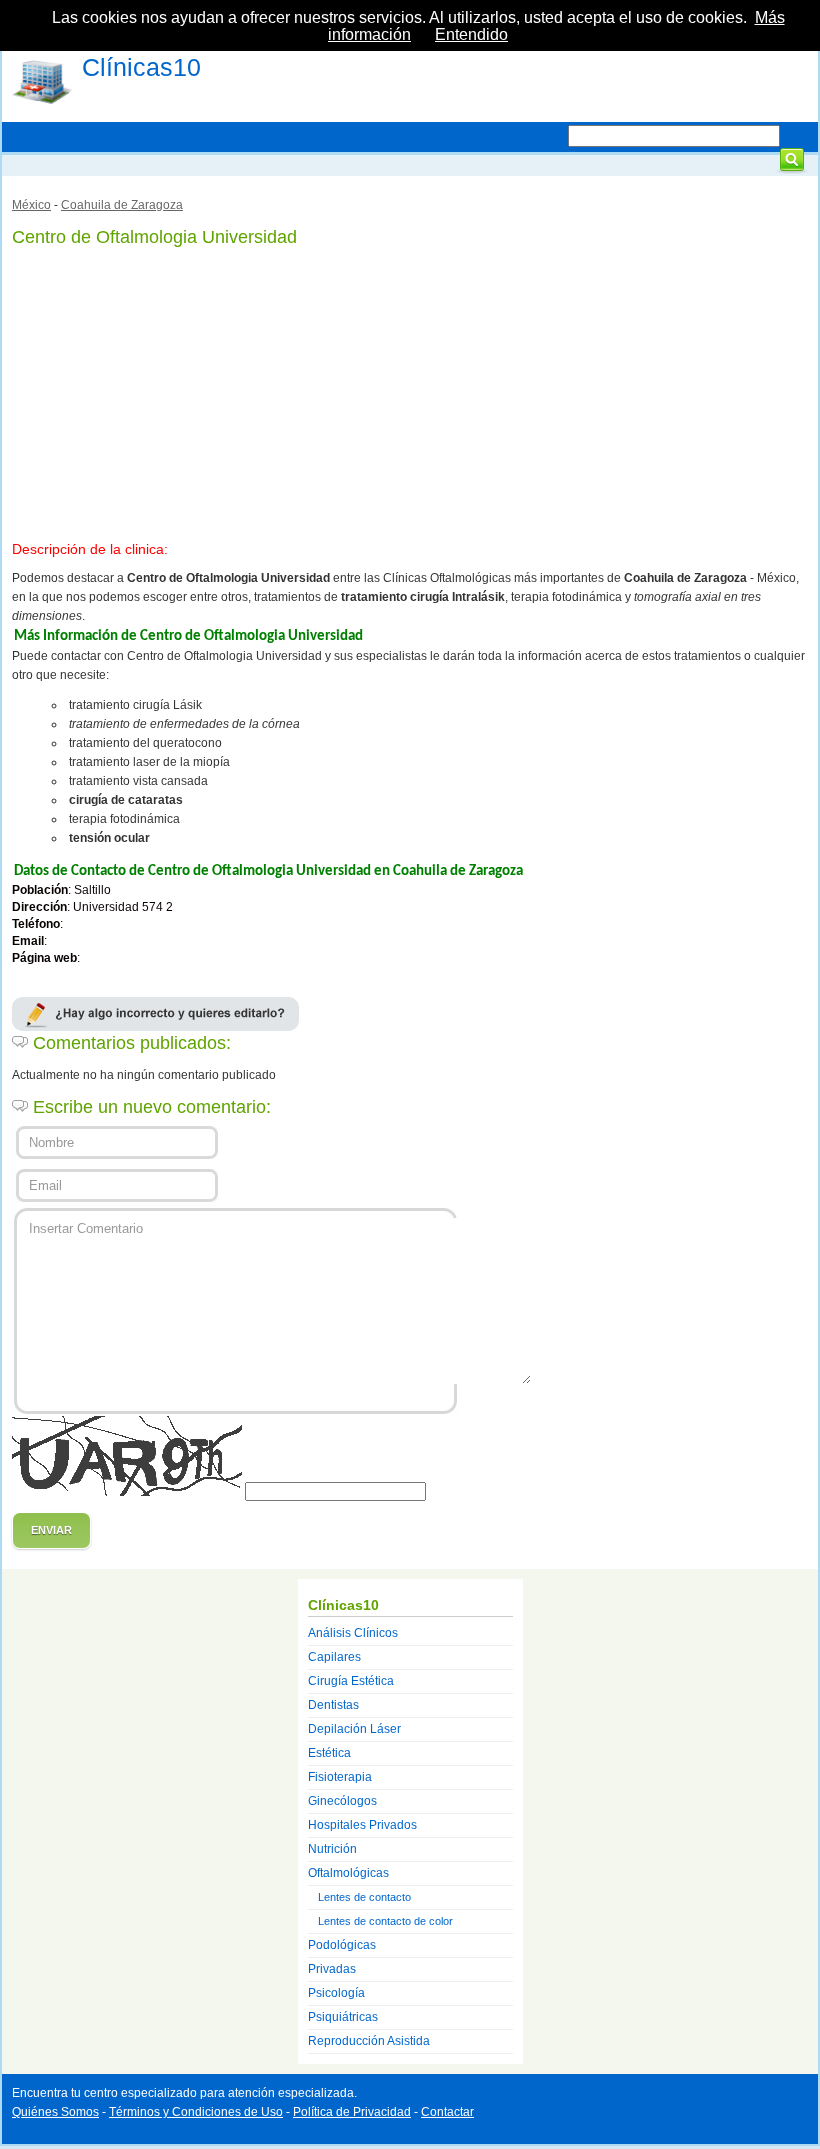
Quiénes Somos (55, 2112)
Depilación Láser (354, 1729)
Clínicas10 (141, 67)
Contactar (447, 2112)
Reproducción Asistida (369, 2041)
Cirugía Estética (351, 1681)
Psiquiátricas (343, 2017)
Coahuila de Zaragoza (122, 205)
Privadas (332, 1969)
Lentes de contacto (364, 1897)
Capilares (334, 1657)
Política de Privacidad (352, 2112)
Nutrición (332, 1849)
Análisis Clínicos (353, 1633)
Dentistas (333, 1705)
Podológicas (342, 1945)
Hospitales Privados (362, 1825)
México (31, 205)
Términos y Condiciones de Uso (196, 2112)
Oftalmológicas (348, 1873)
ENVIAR (51, 1530)
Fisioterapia (340, 1777)
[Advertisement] (410, 390)
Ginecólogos (342, 1801)
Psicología (336, 1993)
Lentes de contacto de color (385, 1921)
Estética (329, 1753)
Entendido (471, 34)
